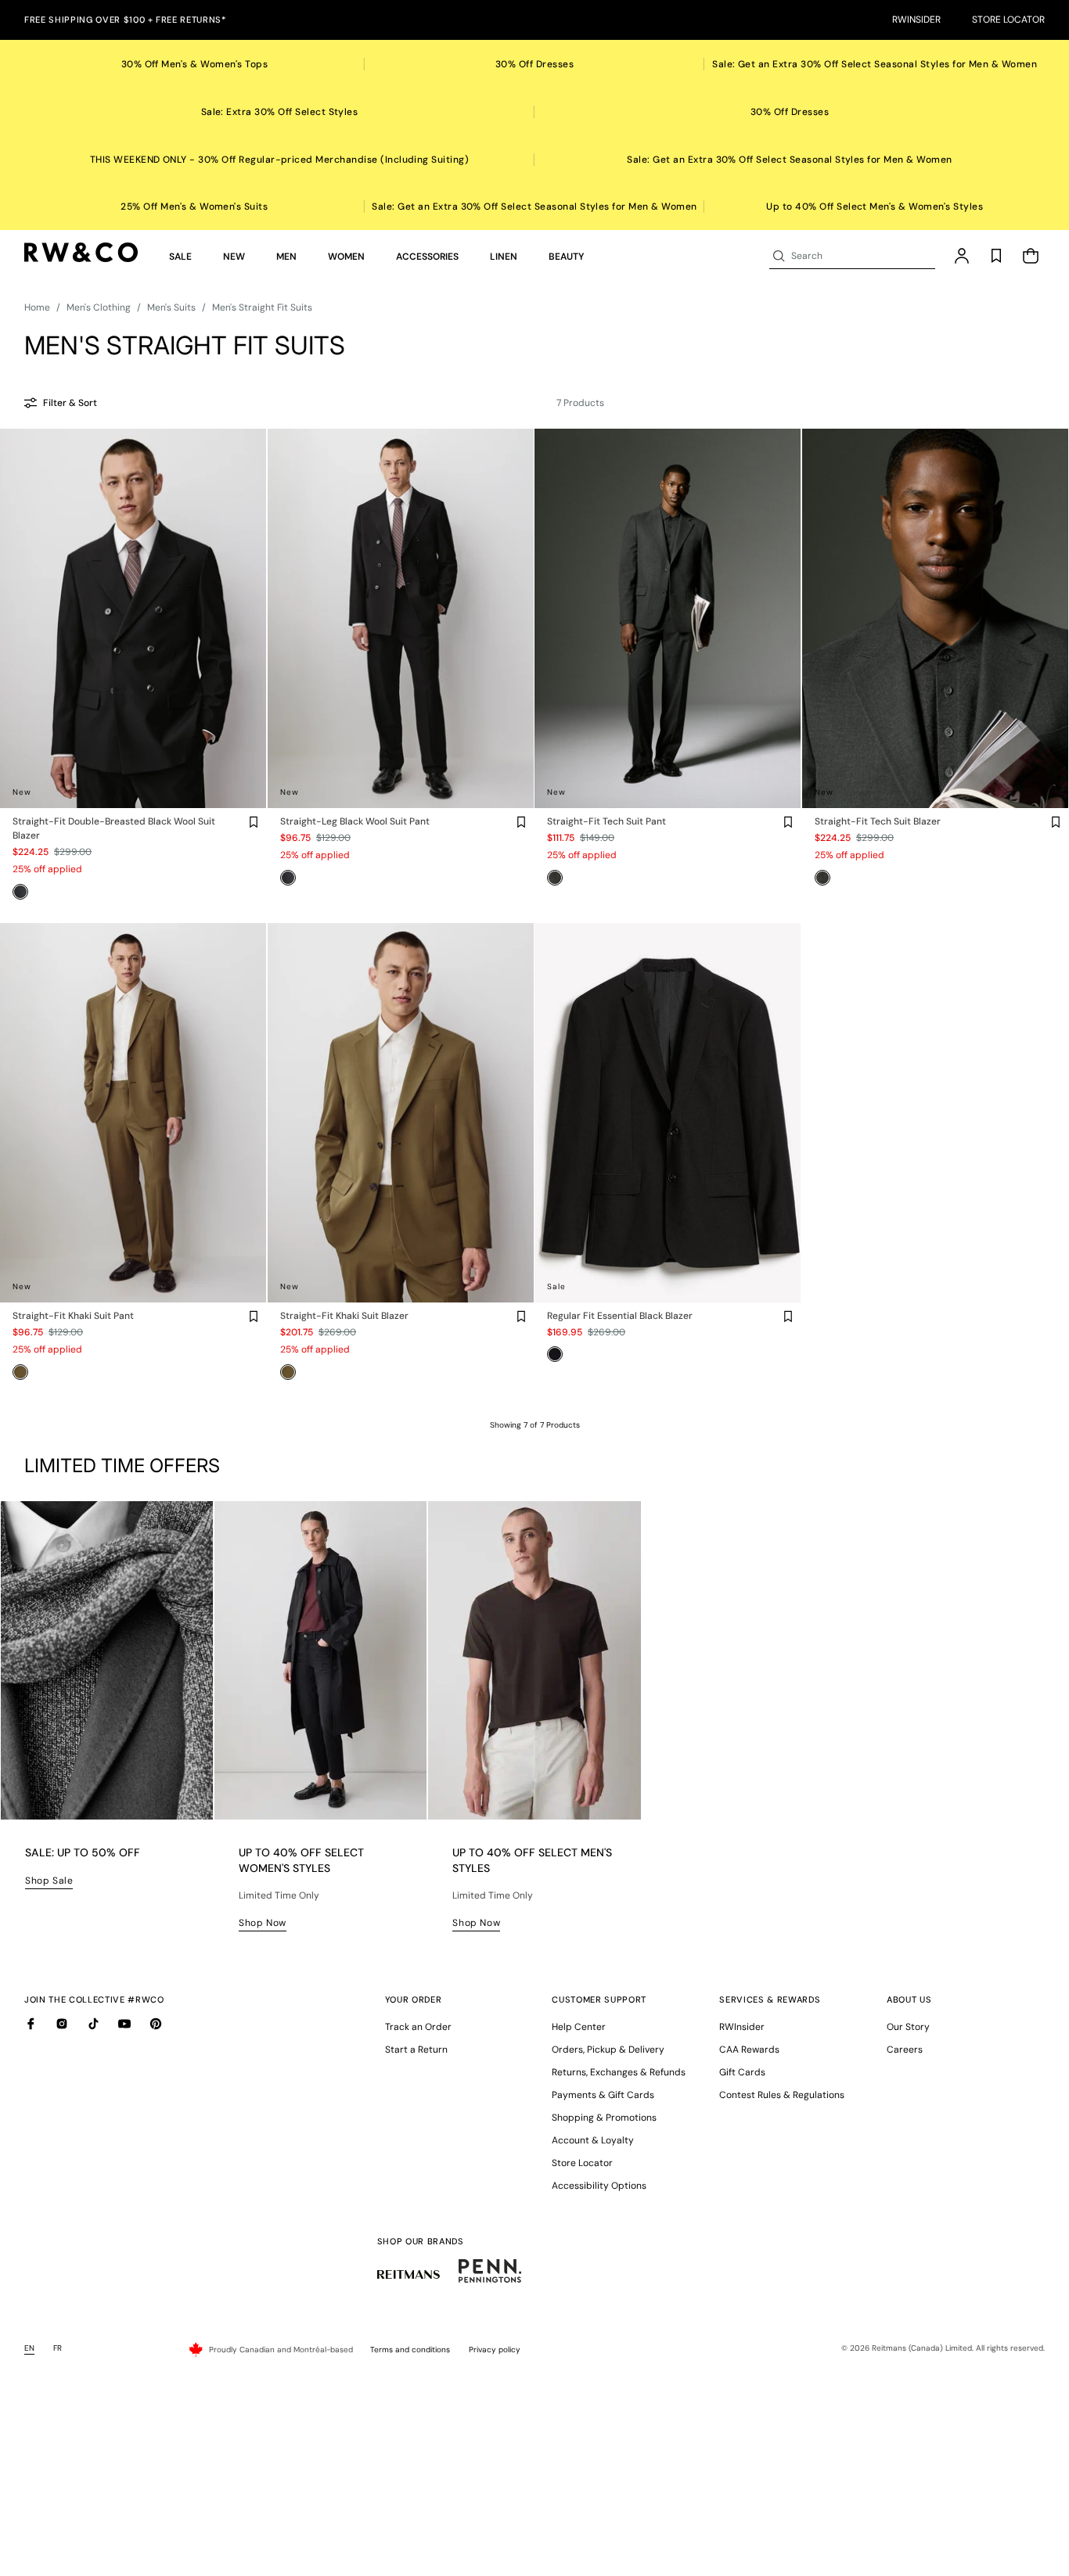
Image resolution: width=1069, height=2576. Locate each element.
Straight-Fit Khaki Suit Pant (73, 1316)
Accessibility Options (599, 2186)
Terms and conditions (410, 2350)
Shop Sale (49, 1881)
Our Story (908, 2027)
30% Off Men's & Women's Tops (194, 64)
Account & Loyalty (593, 2140)
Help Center (579, 2027)
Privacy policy (495, 2350)
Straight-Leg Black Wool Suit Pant (355, 821)
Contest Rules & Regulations (782, 2095)
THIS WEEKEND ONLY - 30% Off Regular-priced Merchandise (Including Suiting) (280, 160)
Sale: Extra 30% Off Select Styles (280, 112)
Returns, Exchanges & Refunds (619, 2072)
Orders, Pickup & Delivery (608, 2050)
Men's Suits (171, 307)
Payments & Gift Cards (603, 2095)
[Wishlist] (996, 256)
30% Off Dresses (534, 64)
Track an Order (418, 2027)
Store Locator (1008, 20)
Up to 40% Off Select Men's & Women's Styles (875, 207)
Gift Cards (742, 2072)
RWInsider (916, 20)
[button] (180, 257)
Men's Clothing (99, 307)
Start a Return (416, 2050)
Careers (905, 2050)
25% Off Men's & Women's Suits (194, 207)
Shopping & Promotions (604, 2118)
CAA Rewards (749, 2050)
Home (37, 307)
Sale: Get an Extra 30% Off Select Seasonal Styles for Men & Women (875, 64)
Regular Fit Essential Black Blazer (620, 1316)
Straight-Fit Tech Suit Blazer (878, 821)
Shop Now (263, 1923)
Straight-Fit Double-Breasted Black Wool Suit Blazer (114, 828)
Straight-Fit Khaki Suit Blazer (344, 1316)
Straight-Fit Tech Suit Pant (606, 821)
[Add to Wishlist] (254, 822)
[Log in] (962, 256)
